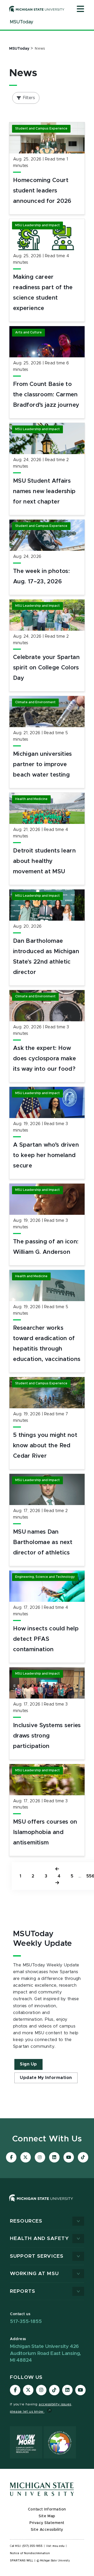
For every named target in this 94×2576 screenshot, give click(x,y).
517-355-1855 (26, 2322)
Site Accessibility (47, 2530)
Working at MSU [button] (34, 2274)
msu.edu (58, 2546)
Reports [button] (23, 2291)
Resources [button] (26, 2221)
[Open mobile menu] (80, 9)
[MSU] (47, 2203)
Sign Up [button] (28, 2064)
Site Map (47, 2516)
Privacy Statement (47, 2523)
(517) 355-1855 (33, 2546)
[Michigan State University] (37, 9)
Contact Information (47, 2509)
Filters (29, 98)
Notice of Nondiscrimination (30, 2553)
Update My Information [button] (46, 2078)
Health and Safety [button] (39, 2239)
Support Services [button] (37, 2256)
